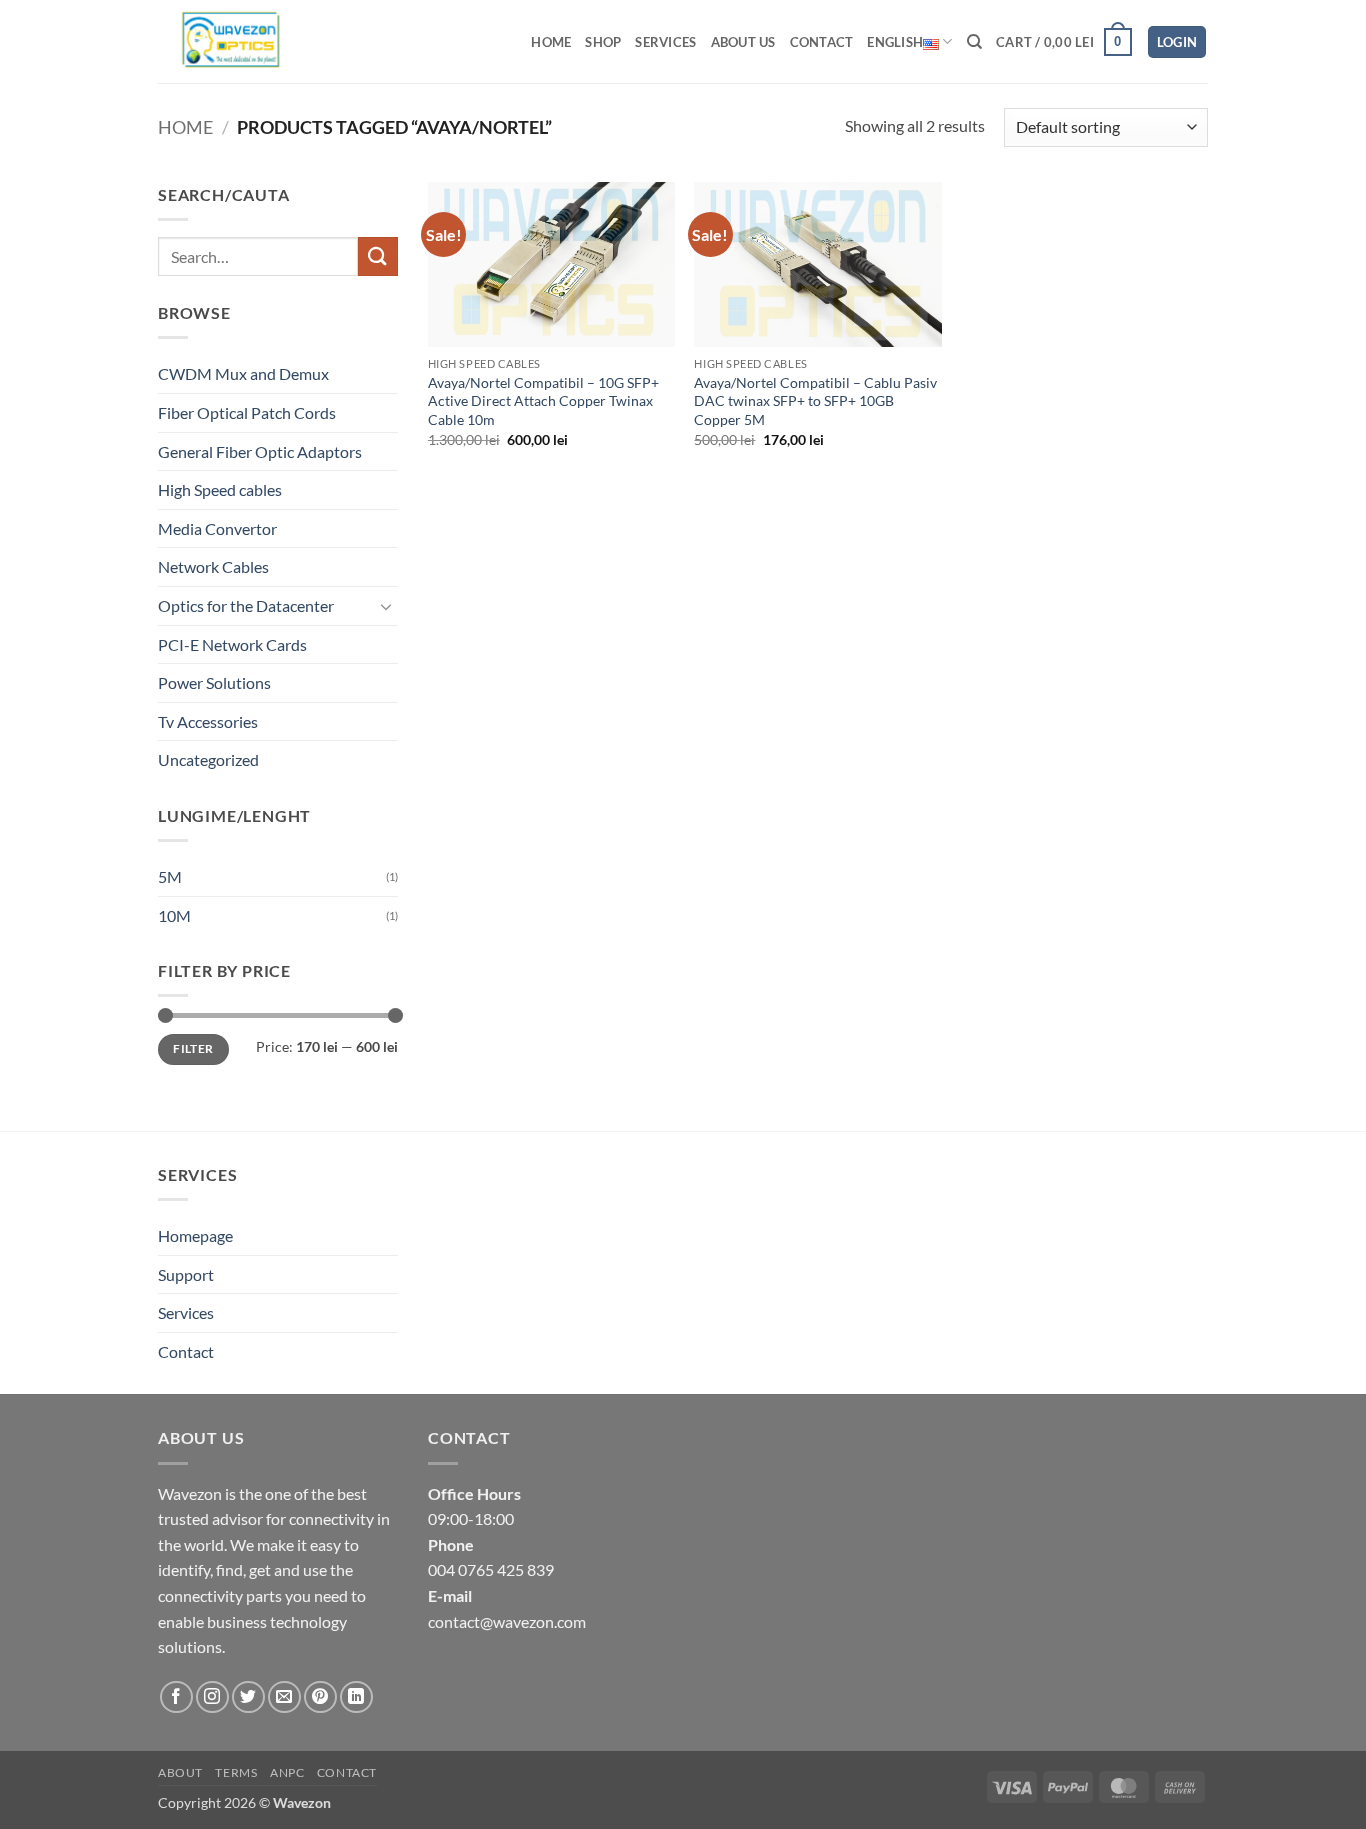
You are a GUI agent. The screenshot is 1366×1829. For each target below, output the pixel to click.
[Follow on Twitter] (248, 1697)
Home (551, 42)
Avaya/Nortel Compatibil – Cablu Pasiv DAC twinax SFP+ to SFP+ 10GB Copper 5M (815, 401)
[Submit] (378, 256)
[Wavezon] (246, 41)
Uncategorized (208, 759)
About (180, 1772)
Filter (193, 1048)
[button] (1064, 42)
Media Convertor (217, 528)
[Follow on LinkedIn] (356, 1697)
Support (186, 1274)
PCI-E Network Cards (232, 644)
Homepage (195, 1235)
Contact (822, 42)
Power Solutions (214, 682)
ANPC (287, 1772)
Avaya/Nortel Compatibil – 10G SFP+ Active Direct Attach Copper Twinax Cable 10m (543, 401)
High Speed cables (220, 489)
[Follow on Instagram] (212, 1697)
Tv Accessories (208, 721)
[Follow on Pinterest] (320, 1697)
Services (665, 42)
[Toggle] (386, 606)
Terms (236, 1772)
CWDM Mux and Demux (243, 373)
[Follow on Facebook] (176, 1697)
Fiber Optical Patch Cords (247, 412)
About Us (743, 42)
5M (170, 876)
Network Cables (213, 566)
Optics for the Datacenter (246, 605)
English (895, 42)
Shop (603, 42)
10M (174, 915)
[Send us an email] (284, 1697)
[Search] (974, 42)
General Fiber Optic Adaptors (260, 451)
